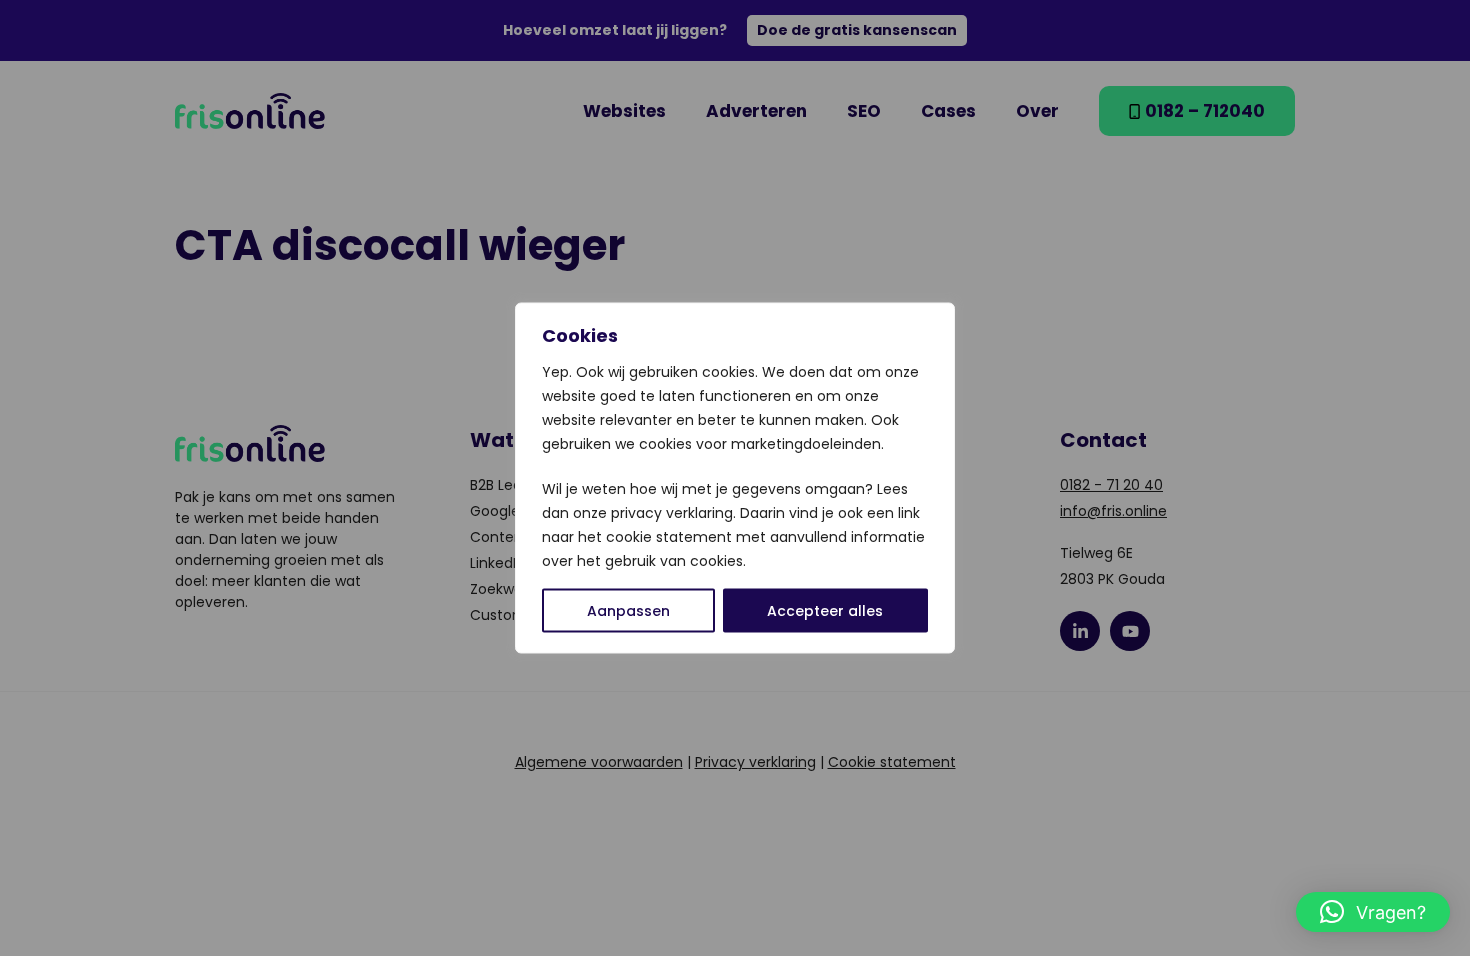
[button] (1373, 912)
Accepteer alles (825, 611)
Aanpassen (628, 611)
